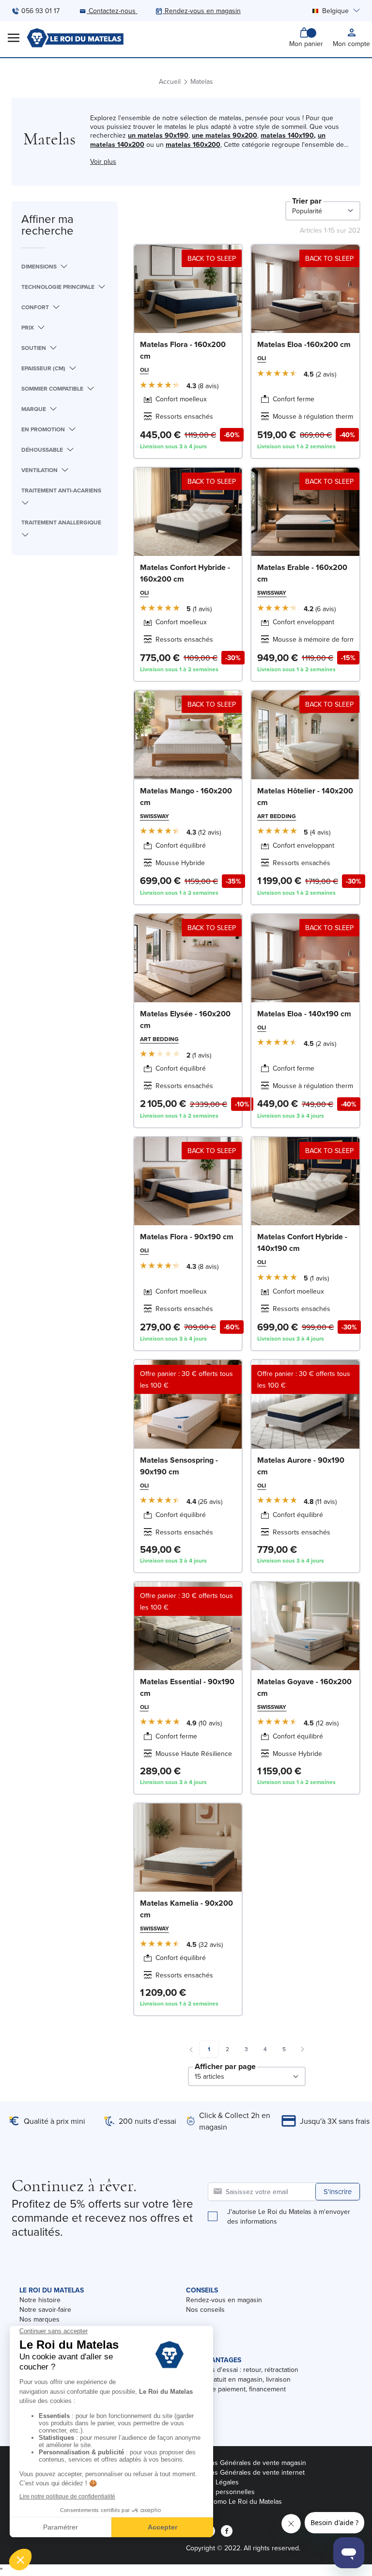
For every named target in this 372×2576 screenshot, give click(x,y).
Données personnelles (220, 2492)
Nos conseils (205, 2309)
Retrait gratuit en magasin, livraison (238, 2379)
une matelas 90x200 (225, 135)
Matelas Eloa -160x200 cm (304, 344)
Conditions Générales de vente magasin (246, 2463)
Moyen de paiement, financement (236, 2389)
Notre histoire (40, 2300)
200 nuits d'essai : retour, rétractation (242, 2370)
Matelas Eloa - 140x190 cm (304, 1014)
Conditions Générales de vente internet (245, 2472)
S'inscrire (338, 2191)
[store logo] (75, 38)
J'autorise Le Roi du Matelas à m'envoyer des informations (289, 2216)
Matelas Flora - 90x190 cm (187, 1237)
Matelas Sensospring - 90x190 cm (179, 1466)
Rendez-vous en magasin (224, 2300)
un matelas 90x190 (158, 135)
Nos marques (39, 2319)
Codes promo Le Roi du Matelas (234, 2501)
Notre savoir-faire (45, 2309)
